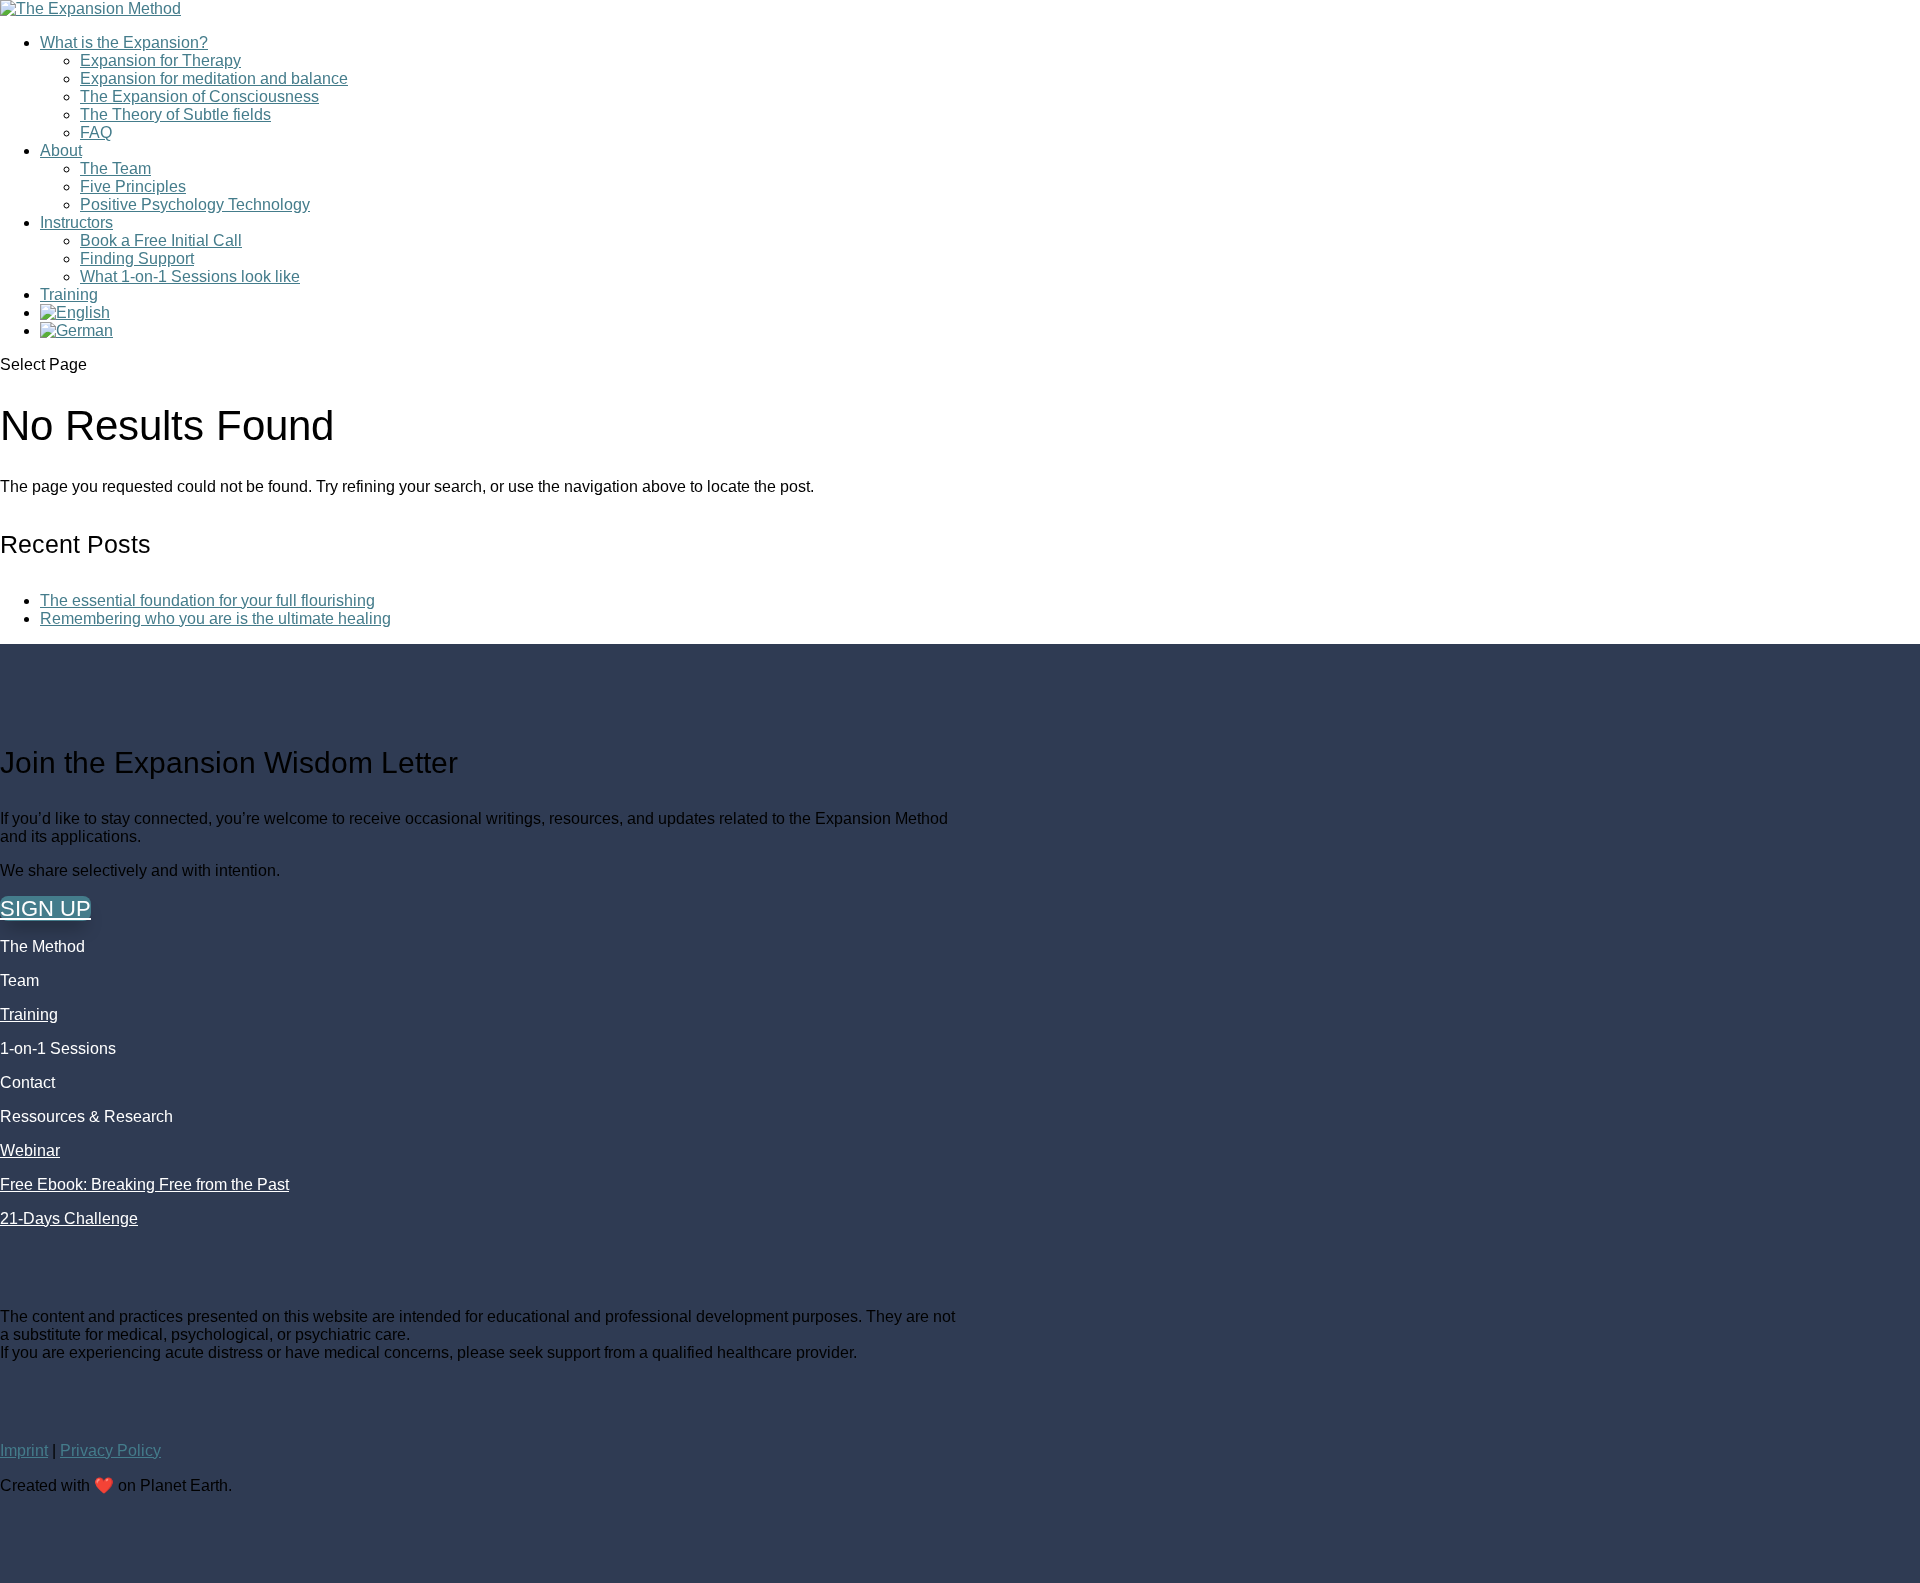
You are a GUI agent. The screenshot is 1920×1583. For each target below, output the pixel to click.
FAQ (96, 132)
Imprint (24, 1450)
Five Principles (133, 186)
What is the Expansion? (124, 42)
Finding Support (137, 258)
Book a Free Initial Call (161, 240)
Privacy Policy (110, 1450)
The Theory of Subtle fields (175, 114)
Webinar (30, 1150)
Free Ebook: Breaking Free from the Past (144, 1184)
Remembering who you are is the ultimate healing (215, 618)
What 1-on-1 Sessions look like (190, 276)
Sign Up (45, 908)
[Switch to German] (76, 330)
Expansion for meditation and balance (214, 78)
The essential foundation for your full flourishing (207, 600)
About (61, 150)
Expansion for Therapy (160, 60)
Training (69, 294)
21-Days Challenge (69, 1218)
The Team (115, 168)
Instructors (76, 222)
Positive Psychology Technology (195, 204)
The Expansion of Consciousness (199, 96)
